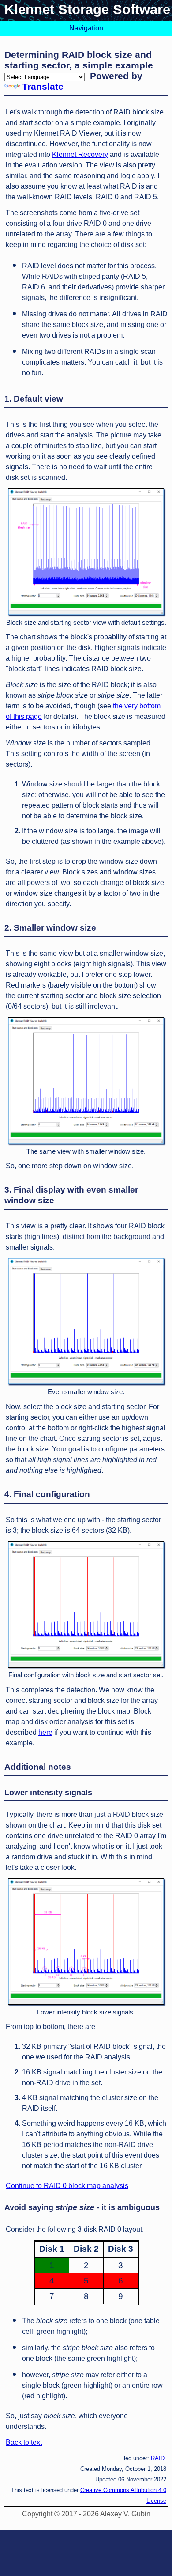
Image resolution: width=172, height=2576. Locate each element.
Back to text (24, 2442)
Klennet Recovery (80, 154)
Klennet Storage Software (87, 9)
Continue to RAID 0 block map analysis (67, 2186)
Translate (43, 86)
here (45, 1732)
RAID (158, 2458)
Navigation (86, 28)
